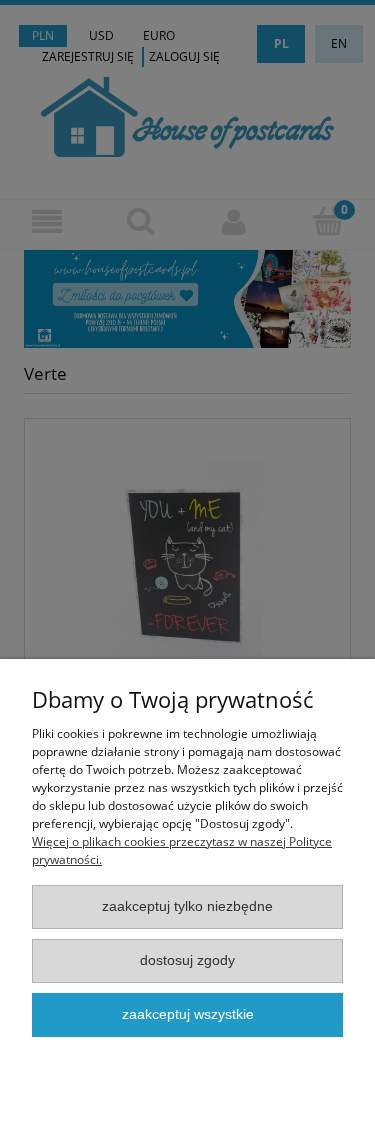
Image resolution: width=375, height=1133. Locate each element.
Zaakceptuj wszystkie (188, 1014)
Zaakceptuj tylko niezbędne (187, 906)
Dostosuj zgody (187, 960)
